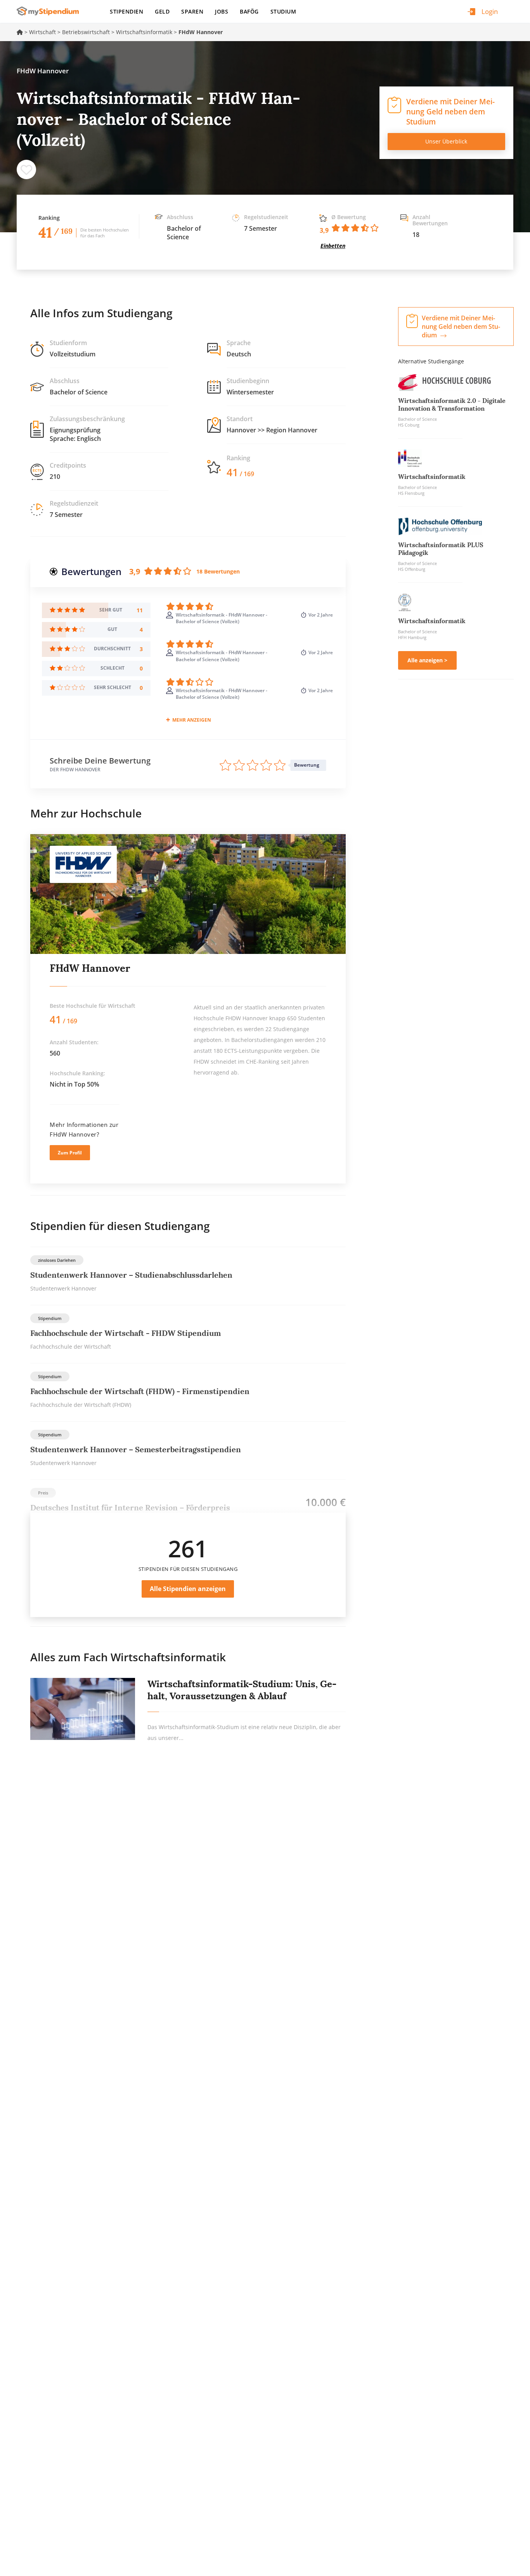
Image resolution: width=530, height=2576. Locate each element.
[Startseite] (51, 11)
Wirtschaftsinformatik (144, 32)
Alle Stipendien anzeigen (188, 1589)
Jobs (222, 11)
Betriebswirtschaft (86, 32)
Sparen (192, 11)
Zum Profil (70, 1153)
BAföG (249, 11)
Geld (162, 11)
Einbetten (333, 246)
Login (490, 11)
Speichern (26, 169)
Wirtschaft (42, 32)
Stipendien (126, 11)
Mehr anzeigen (192, 720)
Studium (283, 11)
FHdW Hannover (90, 968)
